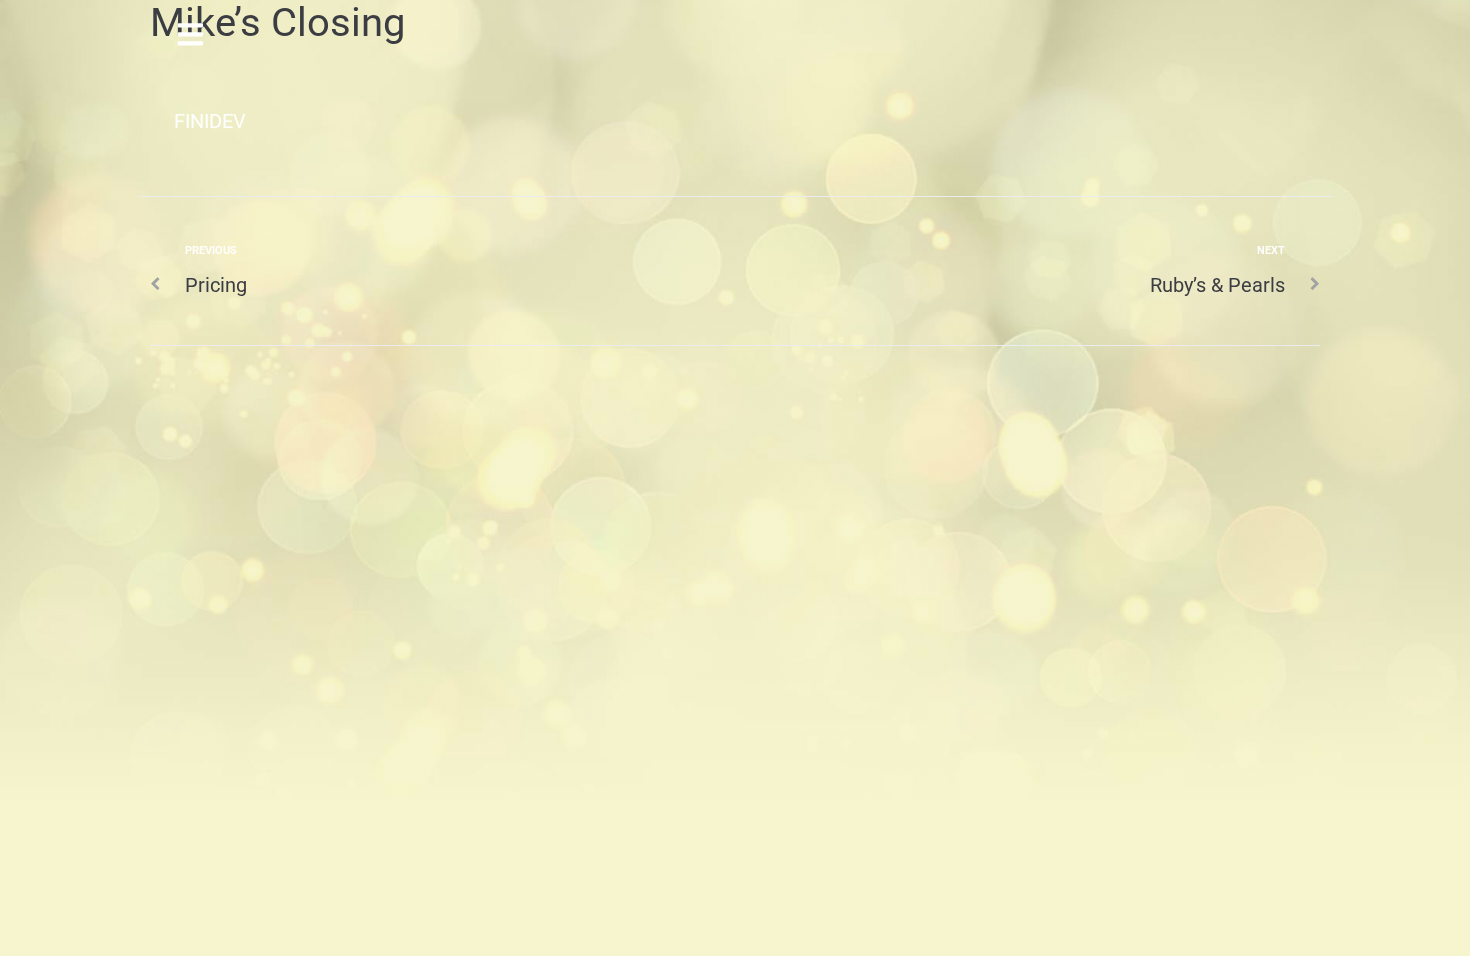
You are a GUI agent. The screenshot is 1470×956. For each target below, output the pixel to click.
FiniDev (210, 121)
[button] (190, 32)
